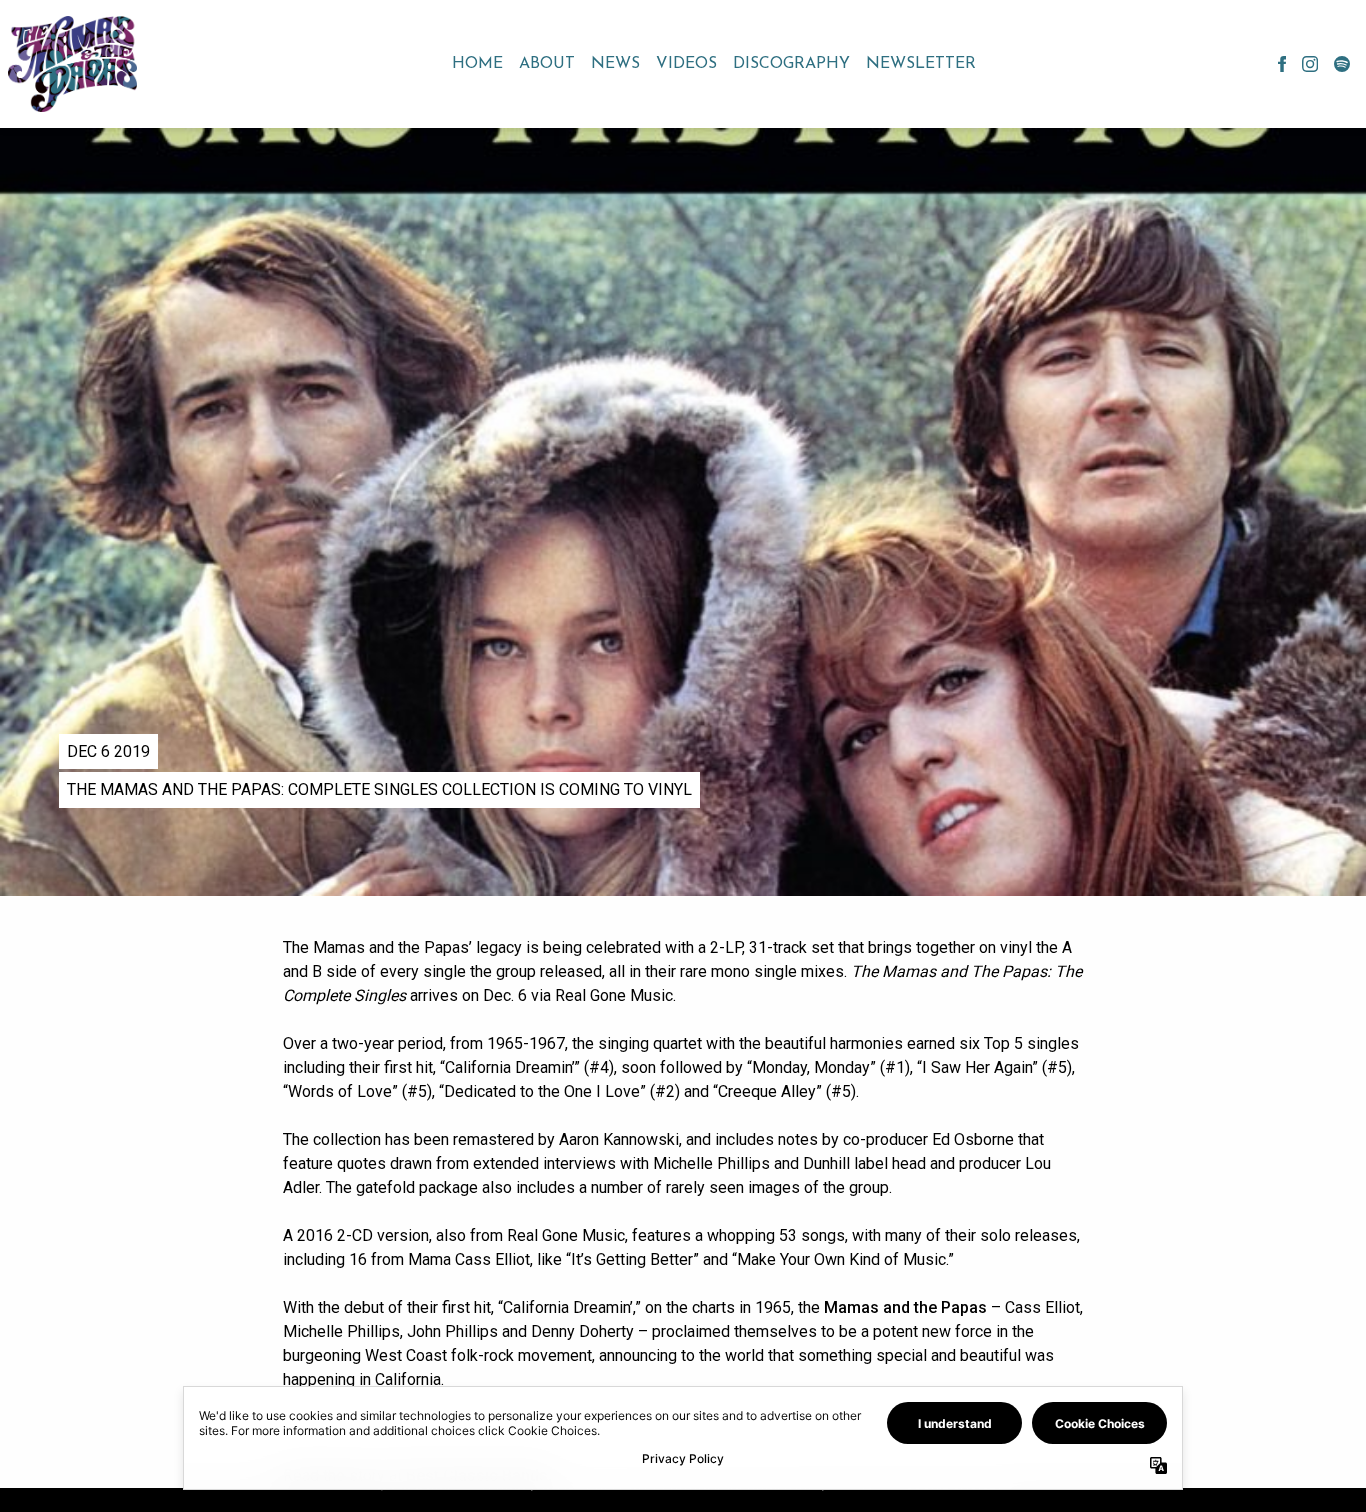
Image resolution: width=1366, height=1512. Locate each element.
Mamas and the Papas (905, 1307)
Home (477, 64)
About (547, 64)
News (615, 64)
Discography (791, 64)
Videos (686, 64)
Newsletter (921, 64)
